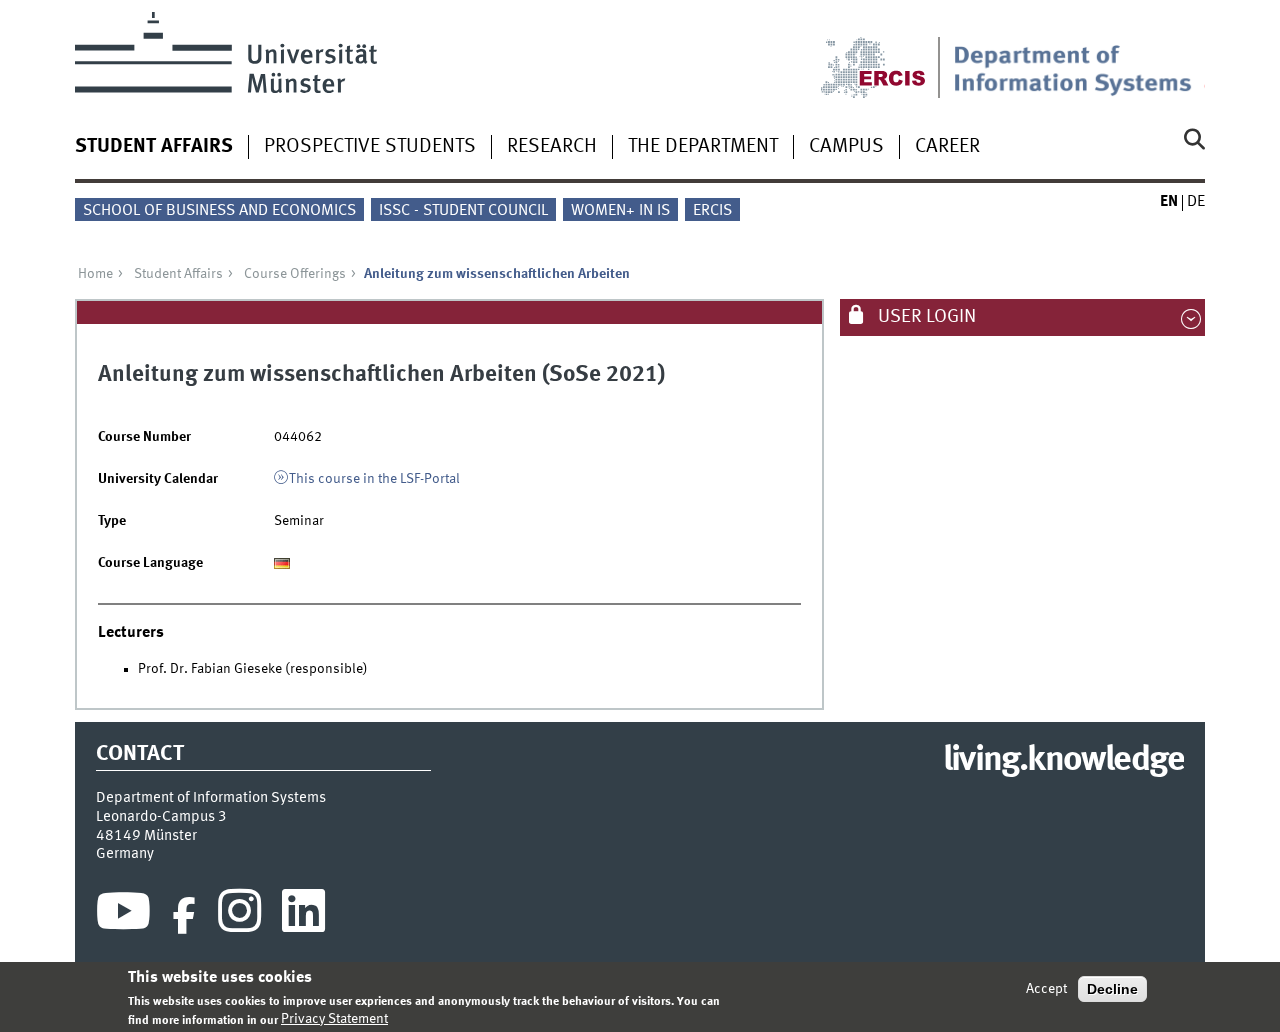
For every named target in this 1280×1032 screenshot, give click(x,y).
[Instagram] (239, 916)
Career (947, 147)
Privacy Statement (334, 1019)
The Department (703, 147)
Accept (1046, 989)
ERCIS (712, 211)
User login (925, 317)
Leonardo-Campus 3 (161, 817)
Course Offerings (295, 274)
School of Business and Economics (219, 211)
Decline (1112, 989)
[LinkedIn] (303, 916)
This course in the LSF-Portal (374, 479)
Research (552, 147)
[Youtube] (123, 916)
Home (95, 274)
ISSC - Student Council (463, 211)
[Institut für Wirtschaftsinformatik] (1079, 55)
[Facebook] (184, 916)
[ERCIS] (887, 55)
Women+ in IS (620, 211)
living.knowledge (1063, 761)
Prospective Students (370, 147)
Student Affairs (154, 147)
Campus (846, 147)
